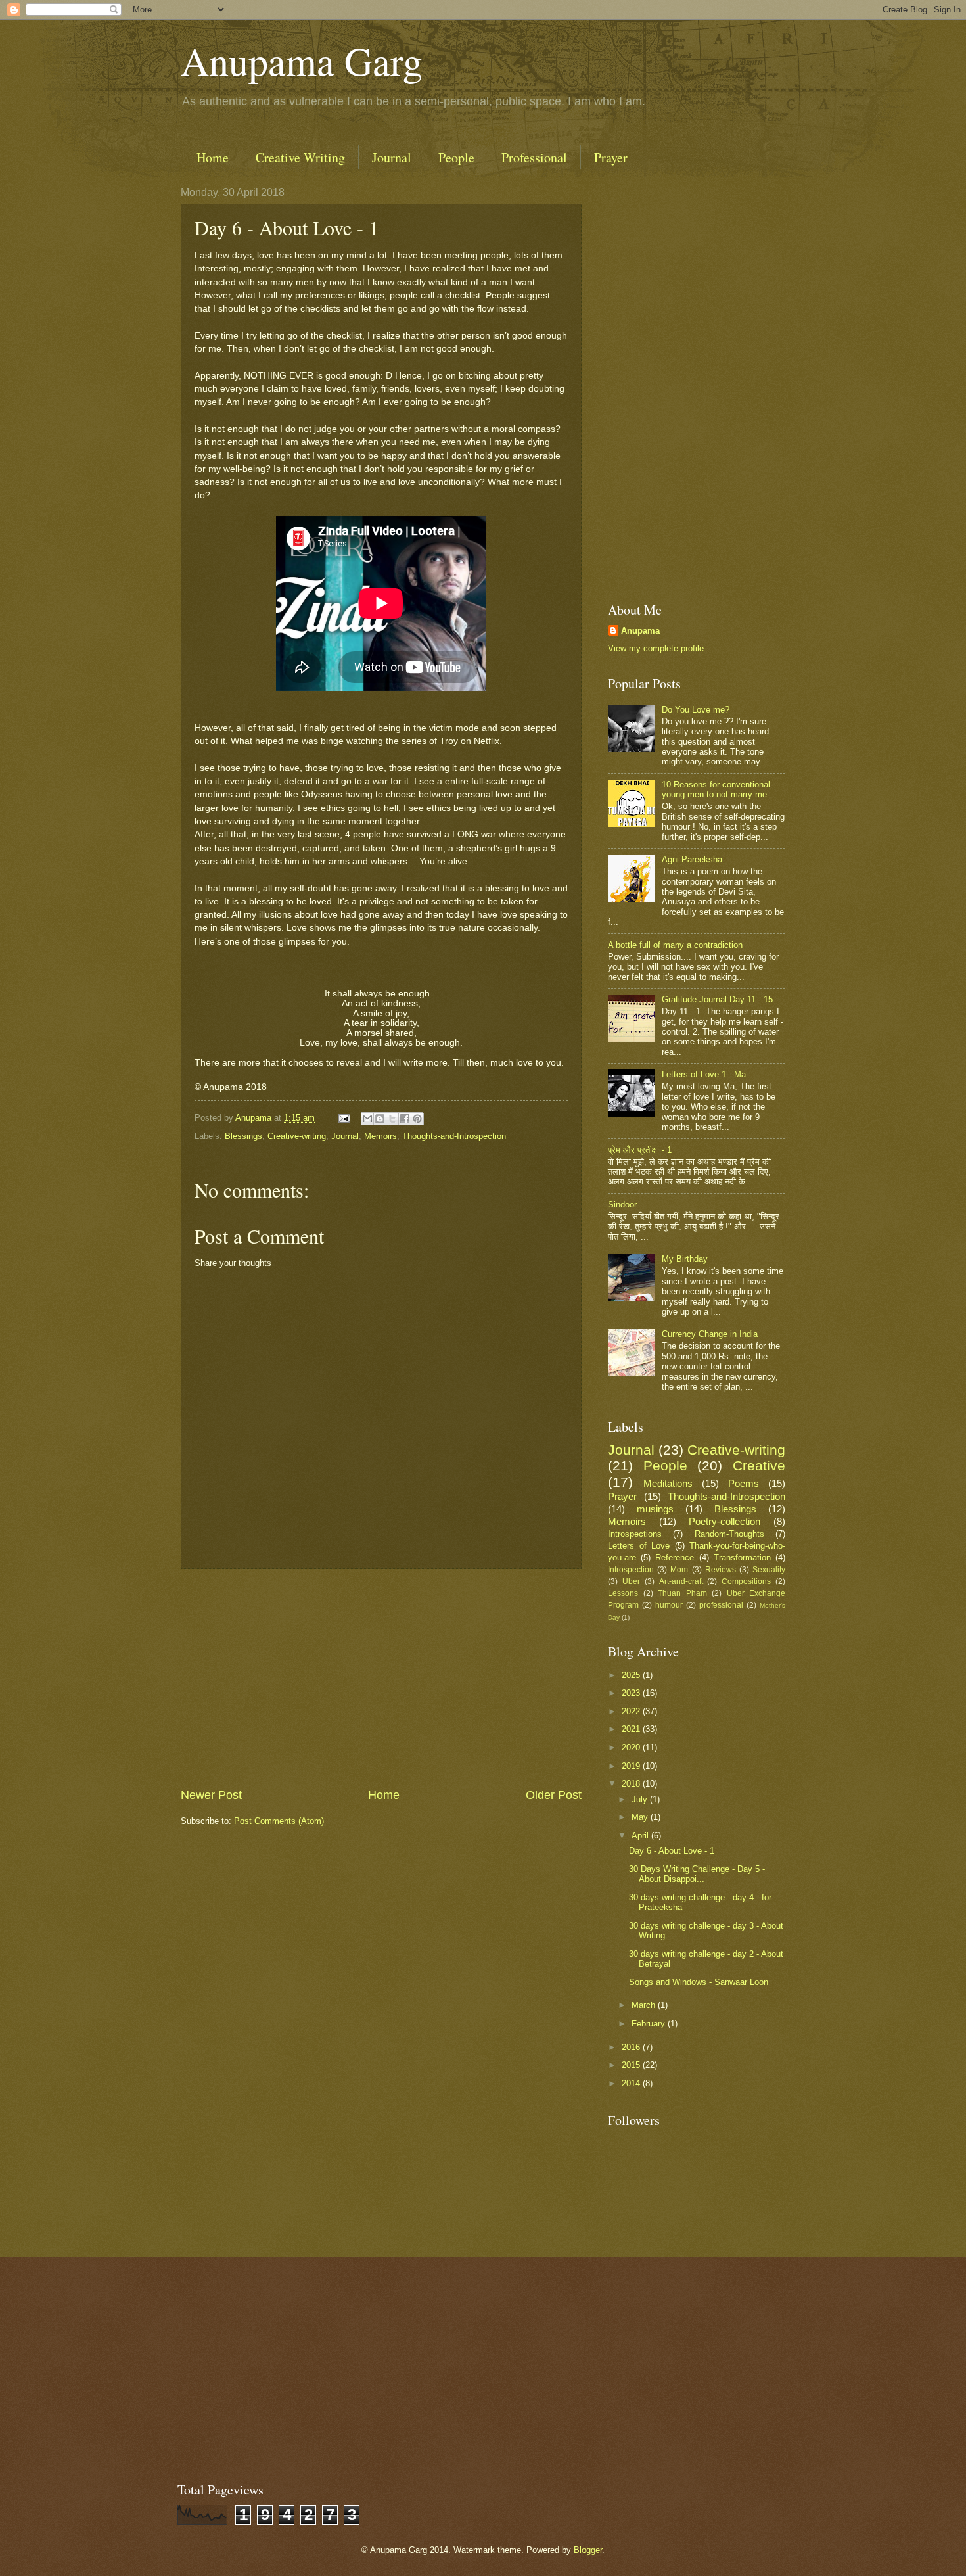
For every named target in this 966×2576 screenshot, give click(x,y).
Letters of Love (639, 1546)
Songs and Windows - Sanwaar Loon (699, 1982)
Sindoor (622, 1205)
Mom (679, 1570)
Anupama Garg (302, 60)
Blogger (588, 2550)
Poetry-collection (724, 1521)
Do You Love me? (696, 710)
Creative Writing (300, 157)
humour (669, 1605)
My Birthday (685, 1259)
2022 (632, 1711)
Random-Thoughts (729, 1534)
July (641, 1799)
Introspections (635, 1534)
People (456, 157)
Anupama (640, 631)
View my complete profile (656, 648)
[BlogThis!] (380, 1119)
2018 (632, 1784)
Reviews (721, 1570)
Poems (744, 1483)
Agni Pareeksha (692, 859)
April (641, 1836)
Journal (392, 157)
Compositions (746, 1581)
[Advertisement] (381, 1678)
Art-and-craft (681, 1581)
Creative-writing (297, 1136)
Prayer (611, 157)
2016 (632, 2047)
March (645, 2005)
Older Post (554, 1795)
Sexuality (769, 1570)
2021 (632, 1729)
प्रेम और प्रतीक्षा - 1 (640, 1150)
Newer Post (211, 1795)
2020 (632, 1747)
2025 (632, 1675)
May (641, 1817)
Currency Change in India (710, 1334)
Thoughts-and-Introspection (454, 1136)
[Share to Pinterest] (417, 1119)
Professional (534, 157)
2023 (632, 1693)
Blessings (243, 1136)
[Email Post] (344, 1118)
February (650, 2024)
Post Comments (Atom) (279, 1821)
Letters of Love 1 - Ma (704, 1074)
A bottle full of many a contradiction (675, 945)
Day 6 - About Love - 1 (672, 1851)
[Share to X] (392, 1119)
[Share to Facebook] (405, 1119)
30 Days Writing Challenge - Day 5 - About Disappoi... (697, 1874)
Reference (675, 1557)
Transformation (742, 1557)
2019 (632, 1766)
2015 (632, 2065)
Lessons (623, 1593)
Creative (759, 1465)
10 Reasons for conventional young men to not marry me (716, 789)
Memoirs (380, 1136)
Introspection (631, 1570)
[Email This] (367, 1119)
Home (213, 157)
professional (721, 1605)
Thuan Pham (682, 1593)
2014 (632, 2083)
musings (655, 1509)
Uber (631, 1581)
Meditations (668, 1483)
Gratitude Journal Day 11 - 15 (717, 999)
